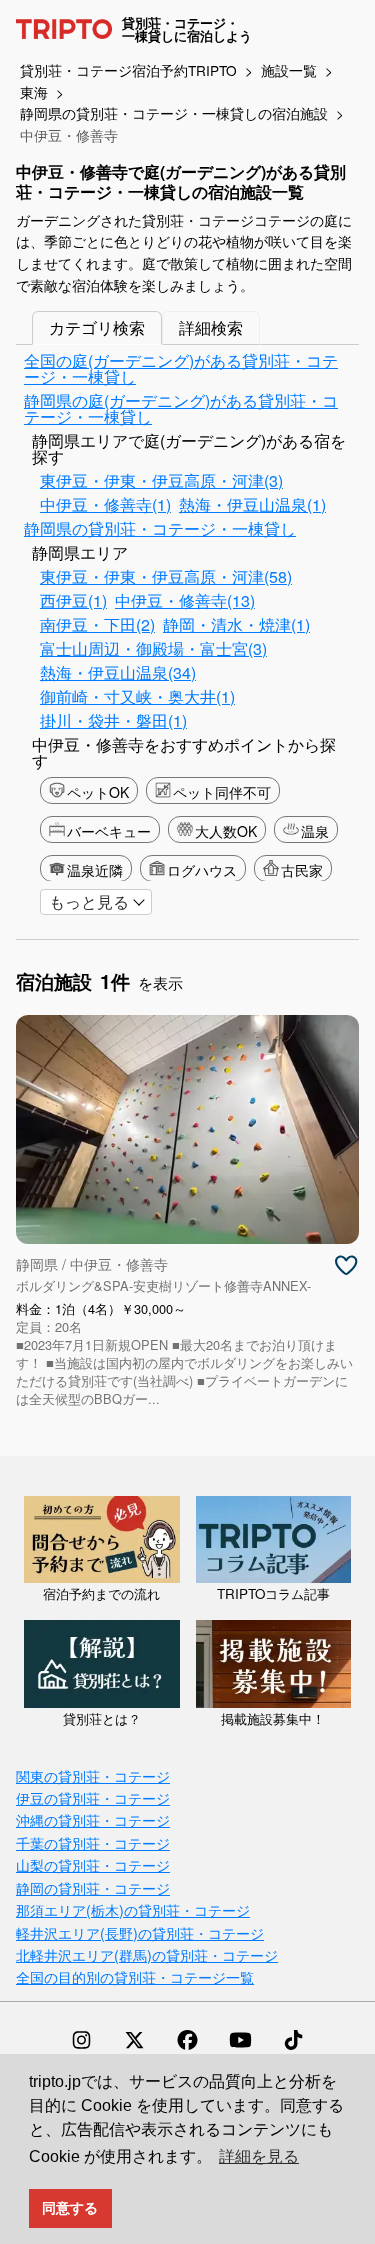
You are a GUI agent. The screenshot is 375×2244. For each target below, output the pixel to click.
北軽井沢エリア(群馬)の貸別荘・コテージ (147, 1954)
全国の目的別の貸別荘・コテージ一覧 (135, 1976)
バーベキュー (109, 831)
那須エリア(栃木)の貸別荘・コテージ (133, 1909)
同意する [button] (70, 2208)
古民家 (302, 870)
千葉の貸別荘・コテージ (93, 1842)
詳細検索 (211, 327)
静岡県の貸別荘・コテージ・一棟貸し (160, 528)
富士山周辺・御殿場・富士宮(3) (153, 648)
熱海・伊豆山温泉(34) (118, 672)
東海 (34, 92)
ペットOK (98, 792)
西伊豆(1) (73, 600)
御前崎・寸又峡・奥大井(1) (137, 696)
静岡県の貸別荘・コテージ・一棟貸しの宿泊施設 (174, 113)
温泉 (315, 831)
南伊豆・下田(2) (97, 624)
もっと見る (89, 901)
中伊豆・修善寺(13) (185, 600)
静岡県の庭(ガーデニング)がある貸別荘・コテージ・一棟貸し (181, 408)
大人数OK (226, 831)
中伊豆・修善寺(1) (105, 504)
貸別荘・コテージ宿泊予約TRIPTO (128, 70)
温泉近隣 (95, 870)
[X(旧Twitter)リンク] (134, 2040)
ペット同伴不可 (222, 792)
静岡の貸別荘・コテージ (93, 1887)
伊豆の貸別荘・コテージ (93, 1797)
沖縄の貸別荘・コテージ (93, 1819)
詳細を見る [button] (259, 2156)
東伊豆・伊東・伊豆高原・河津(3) (161, 480)
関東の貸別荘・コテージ (93, 1775)
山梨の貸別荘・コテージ (93, 1864)
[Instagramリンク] (81, 2040)
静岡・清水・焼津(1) (236, 624)
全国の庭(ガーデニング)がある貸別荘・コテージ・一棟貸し (181, 368)
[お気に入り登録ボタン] (346, 1266)
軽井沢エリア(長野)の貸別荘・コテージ (140, 1932)
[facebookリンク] (187, 2040)
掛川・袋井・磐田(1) (113, 720)
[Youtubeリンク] (240, 2040)
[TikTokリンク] (293, 2040)
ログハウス (202, 870)
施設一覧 (289, 70)
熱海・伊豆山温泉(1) (252, 504)
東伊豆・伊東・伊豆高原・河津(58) (166, 576)
